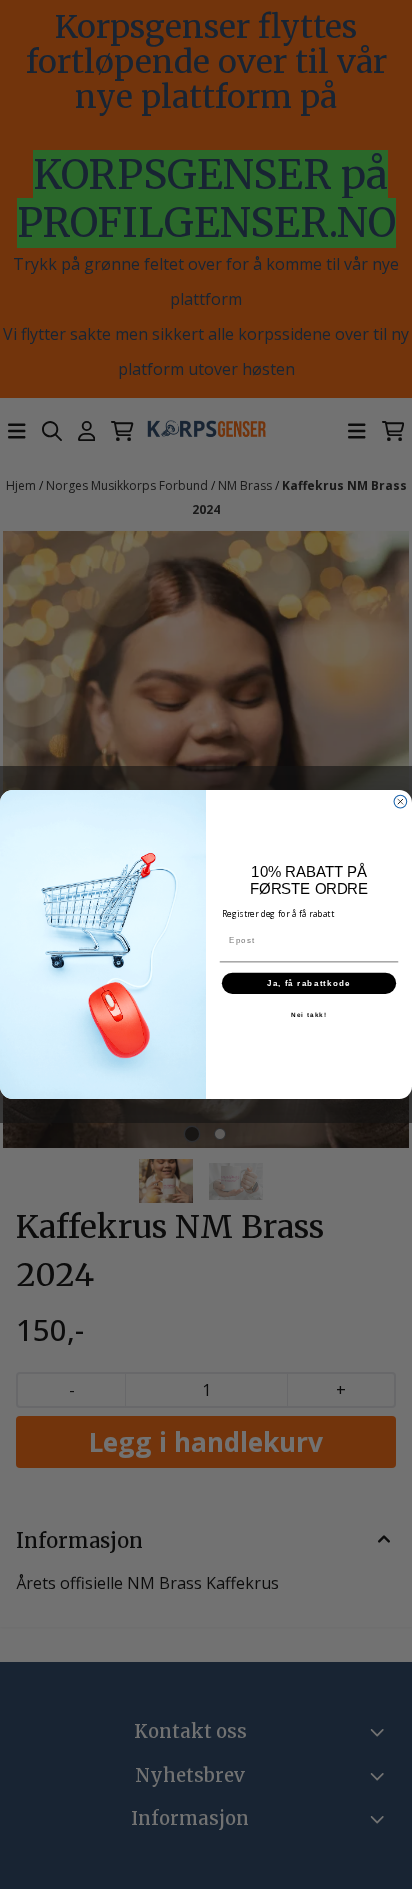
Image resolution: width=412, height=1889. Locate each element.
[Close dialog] (400, 801)
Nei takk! (309, 1014)
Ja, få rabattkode (309, 983)
